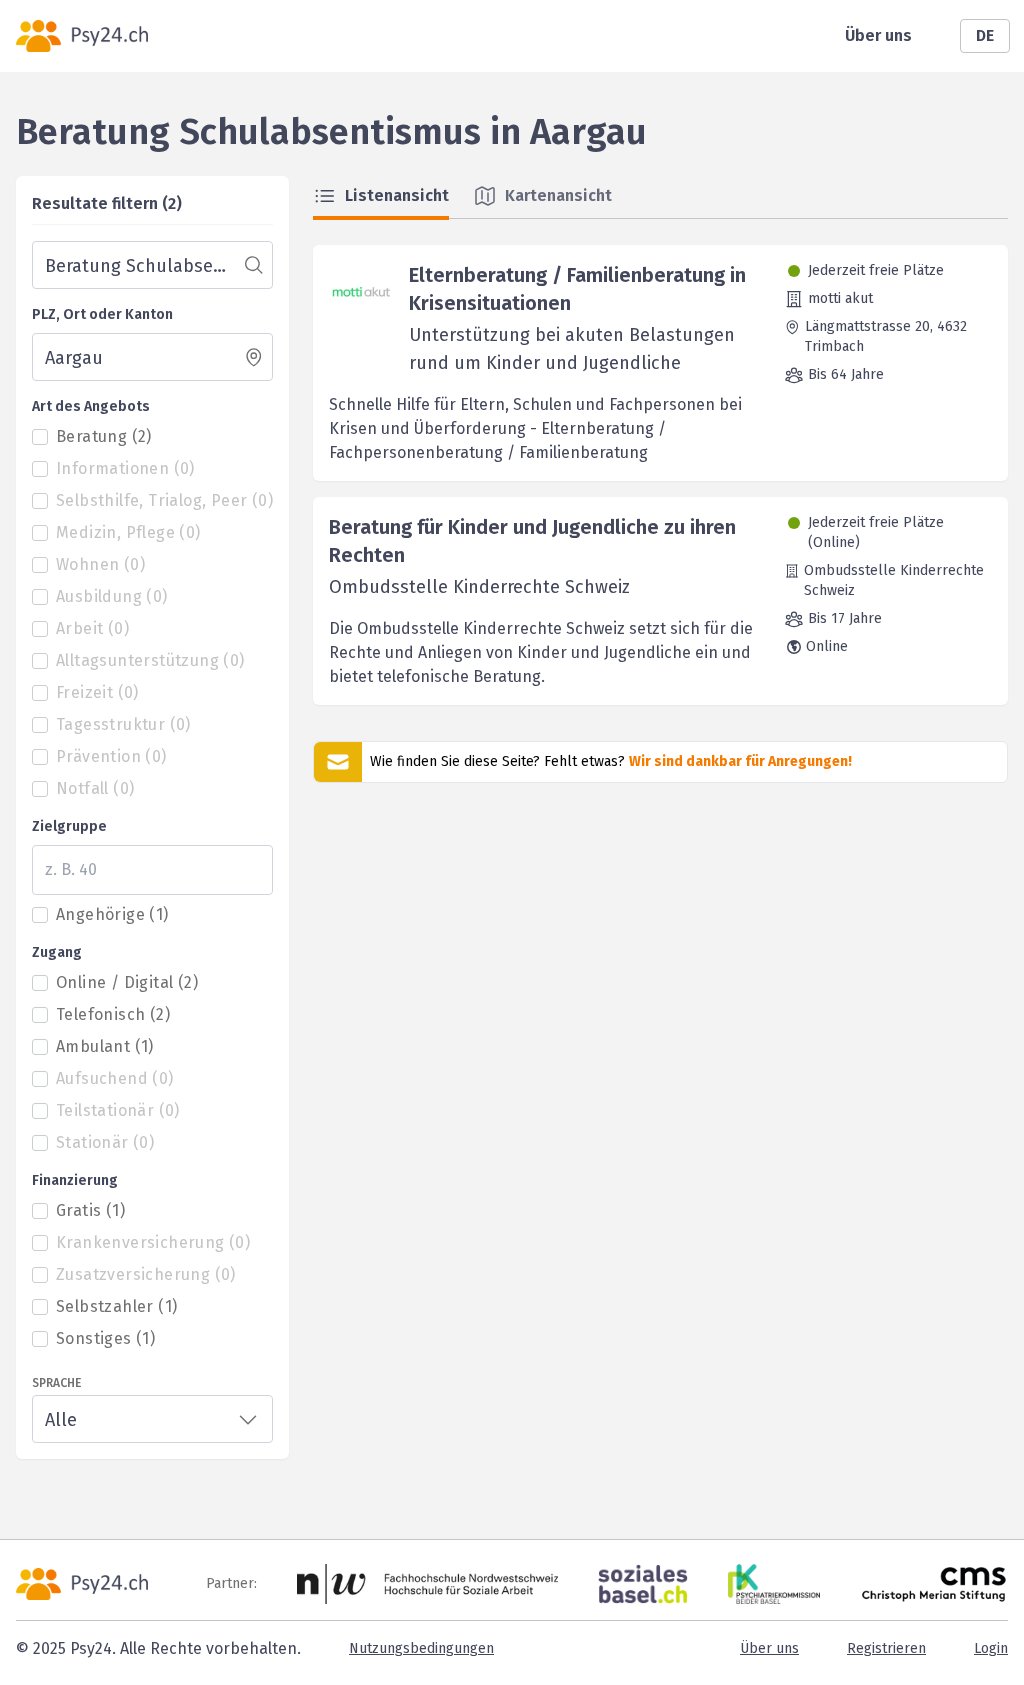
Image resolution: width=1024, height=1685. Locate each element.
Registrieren (886, 1648)
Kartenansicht (558, 195)
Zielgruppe (69, 826)
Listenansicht (397, 195)
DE (985, 35)
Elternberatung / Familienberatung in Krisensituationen (577, 289)
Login (991, 1648)
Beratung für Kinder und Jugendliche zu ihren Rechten (532, 541)
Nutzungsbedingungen (421, 1648)
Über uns (878, 35)
